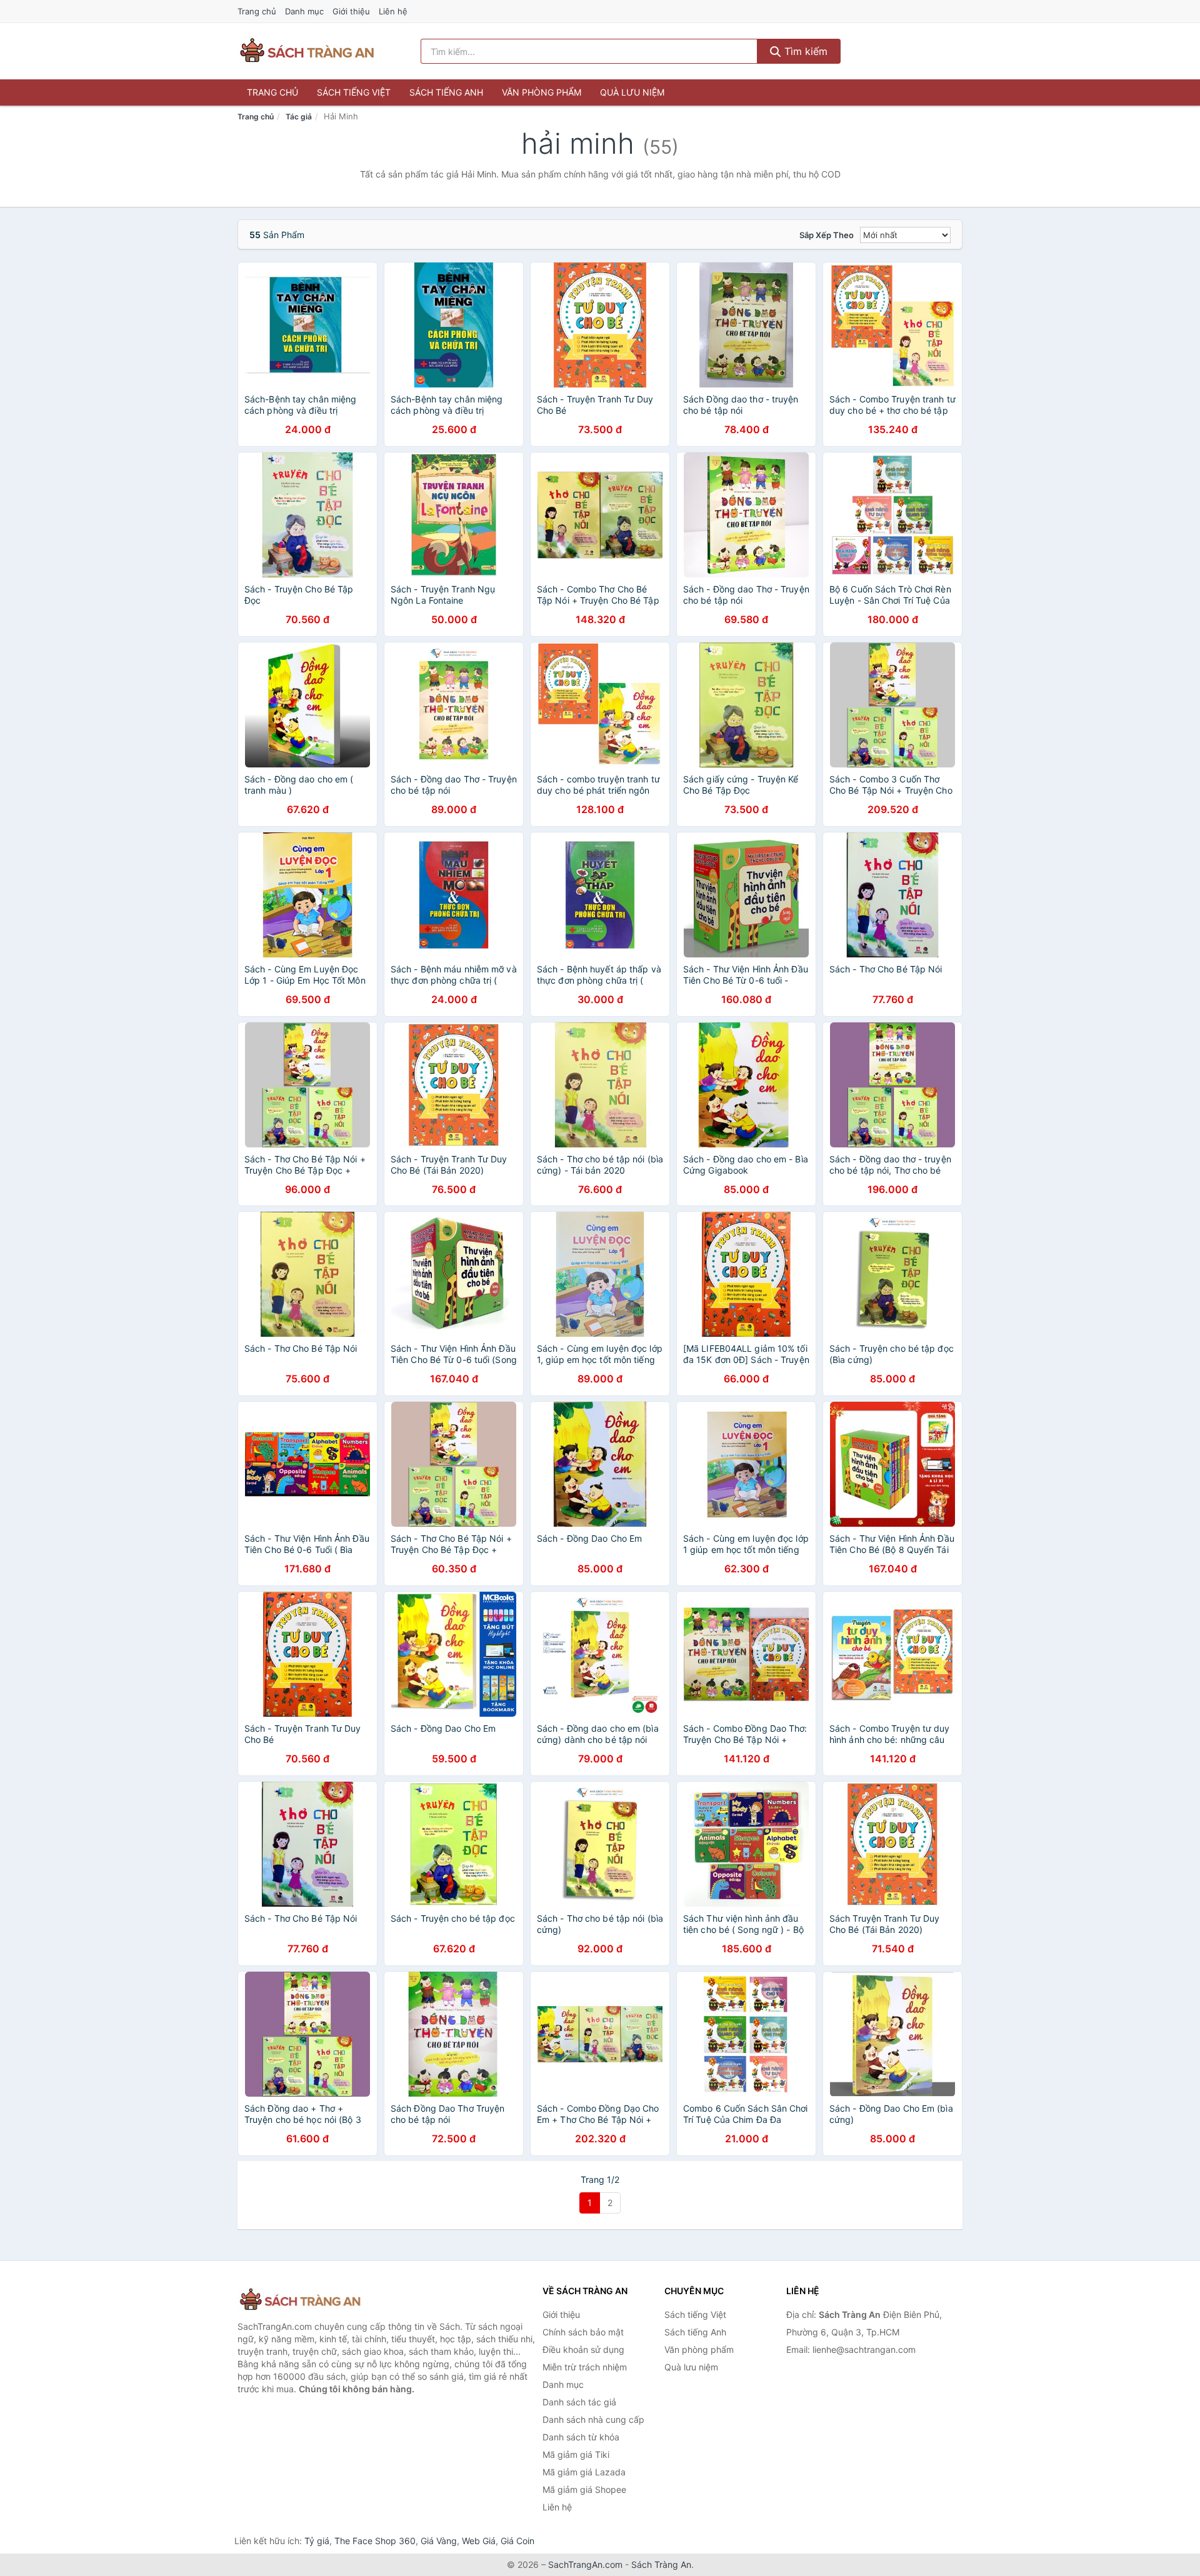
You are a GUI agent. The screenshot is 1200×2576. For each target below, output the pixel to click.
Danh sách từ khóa (581, 2437)
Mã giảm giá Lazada (584, 2472)
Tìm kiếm (804, 51)
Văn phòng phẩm (542, 92)
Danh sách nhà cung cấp (593, 2419)
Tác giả (299, 117)
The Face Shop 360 (375, 2541)
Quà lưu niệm (632, 92)
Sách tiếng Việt (354, 92)
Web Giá (479, 2541)
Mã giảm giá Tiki (576, 2454)
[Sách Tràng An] (300, 2300)
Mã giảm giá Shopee (584, 2489)
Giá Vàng (439, 2541)
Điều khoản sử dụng (583, 2349)
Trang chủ (257, 11)
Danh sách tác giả (579, 2402)
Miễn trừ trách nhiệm (585, 2367)
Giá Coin (517, 2541)
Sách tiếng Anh (446, 92)
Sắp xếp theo (827, 235)
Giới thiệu (351, 11)
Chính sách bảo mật (583, 2332)
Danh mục (304, 11)
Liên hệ (393, 11)
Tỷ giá (317, 2541)
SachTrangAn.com (585, 2564)
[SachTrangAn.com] (307, 51)
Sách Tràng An (661, 2564)
